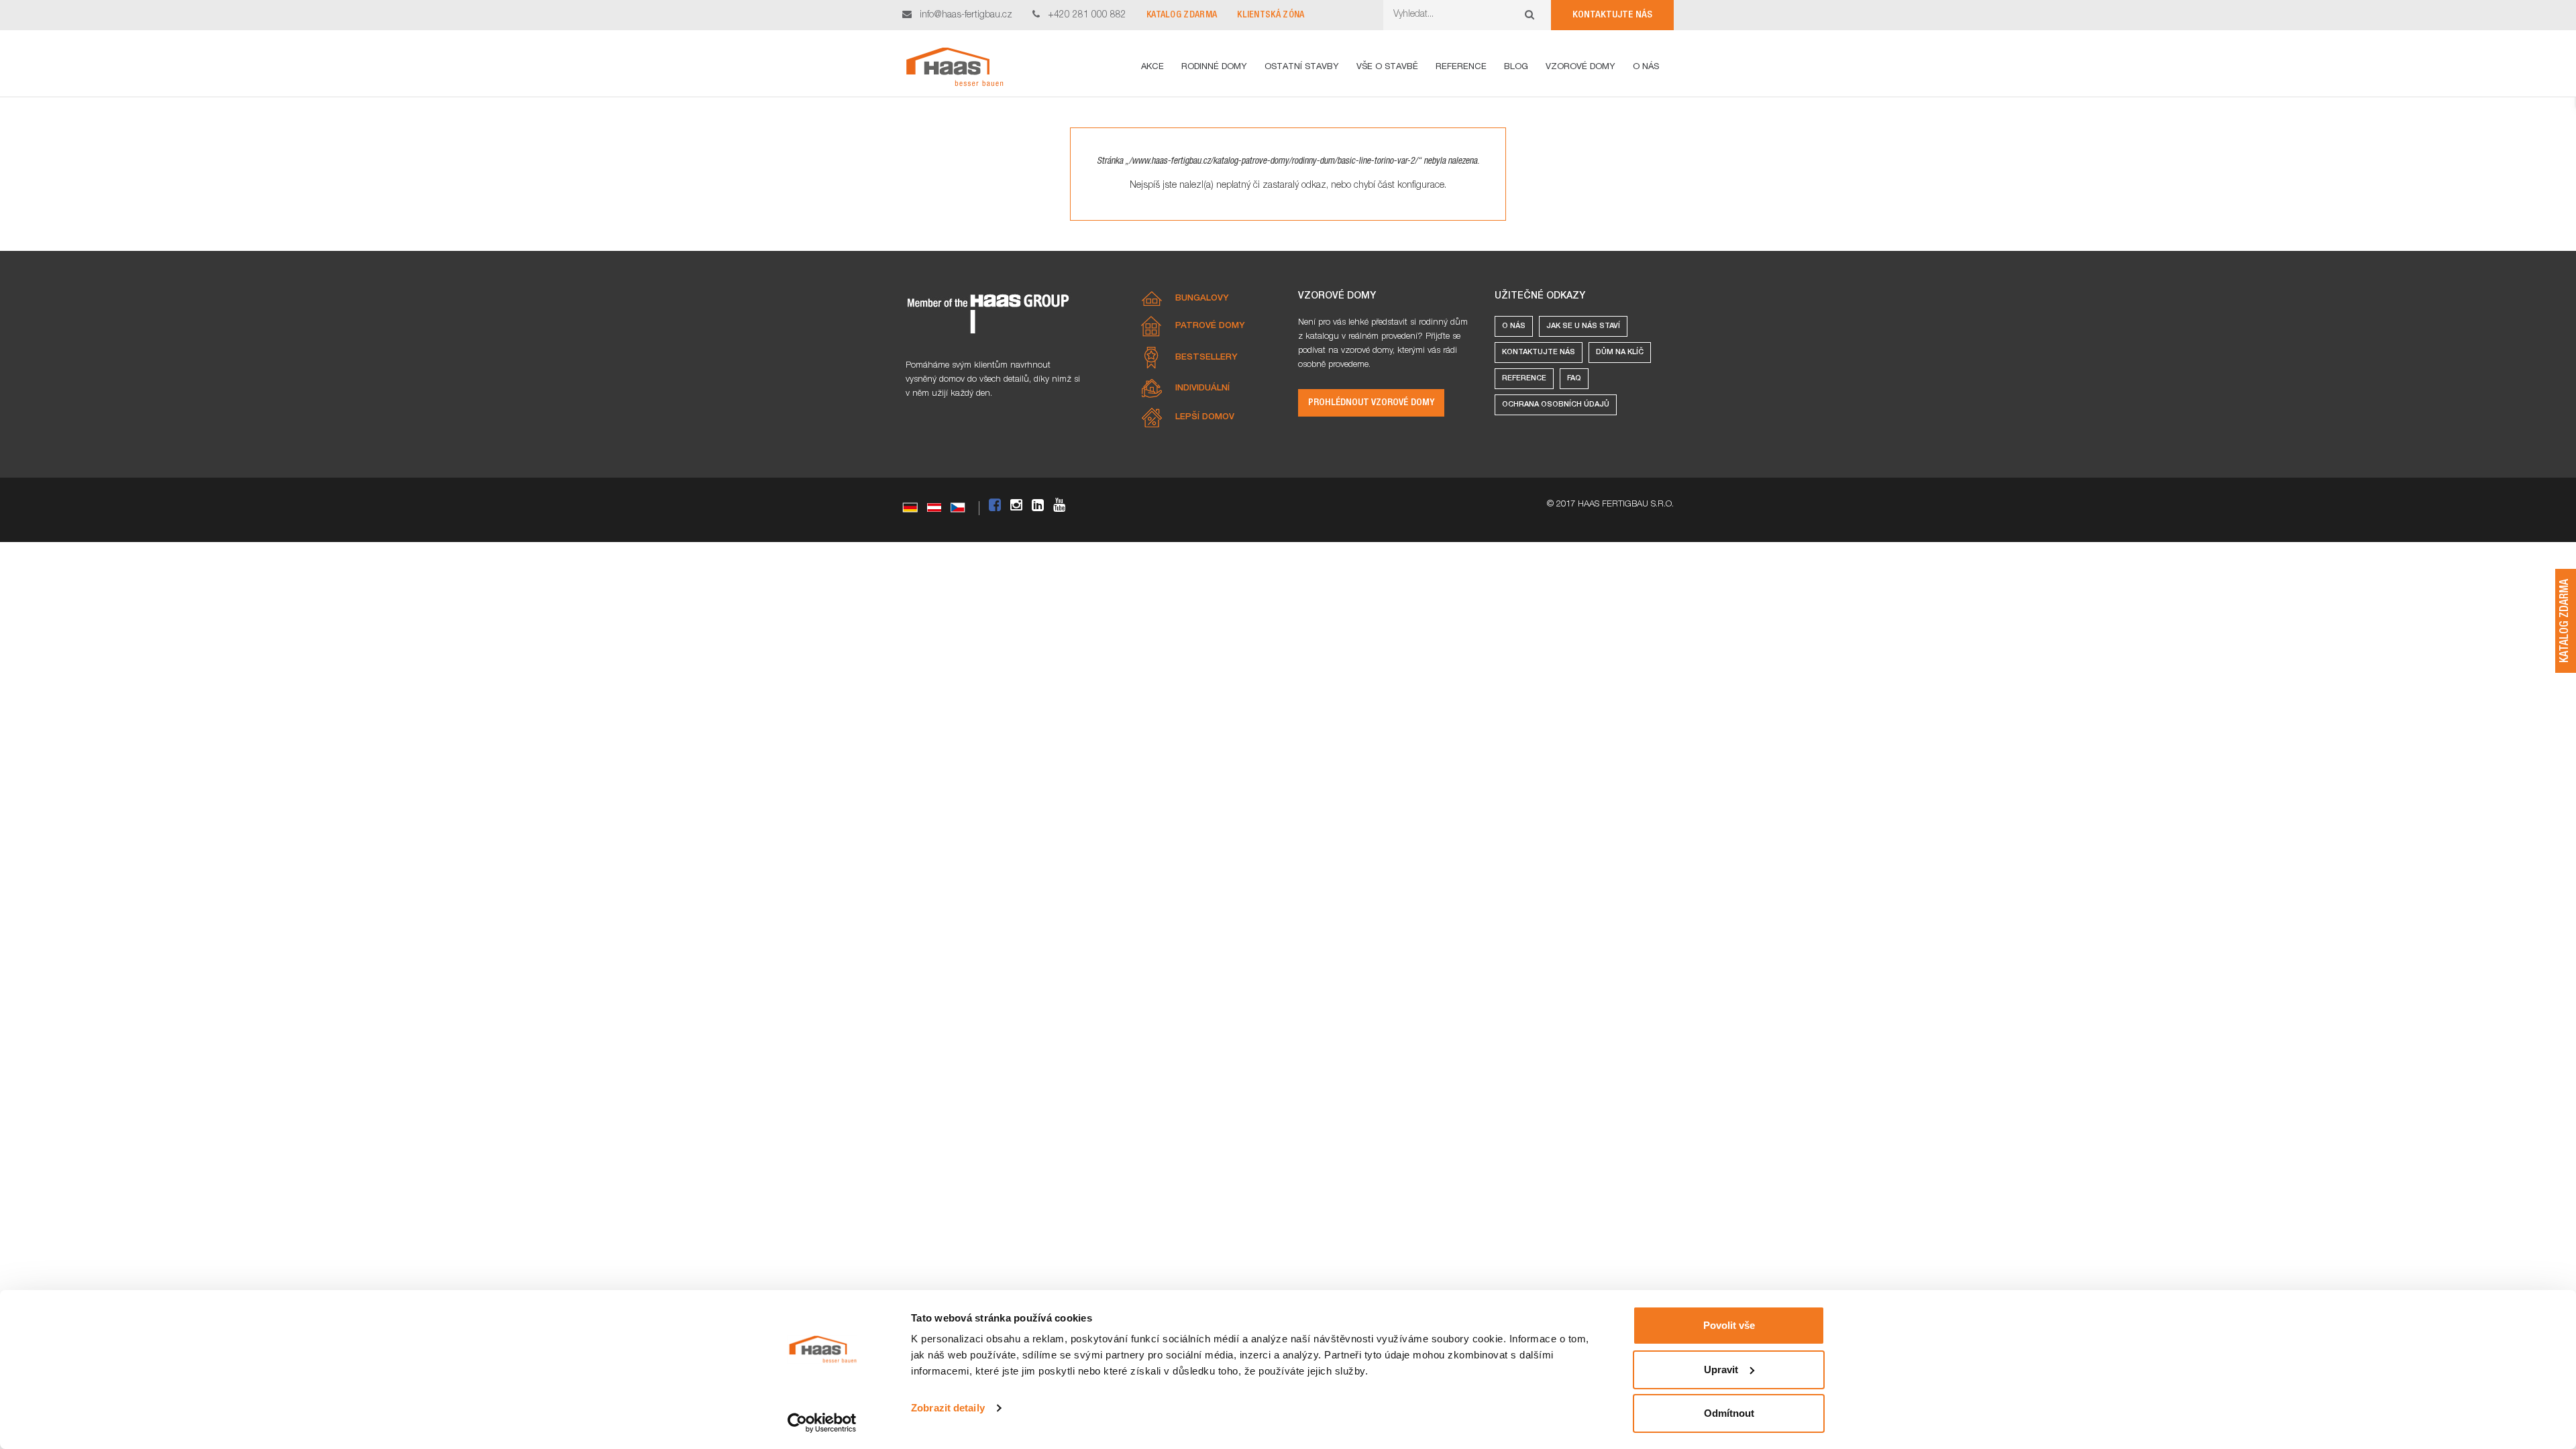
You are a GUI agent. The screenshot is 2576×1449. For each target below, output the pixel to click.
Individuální (1202, 389)
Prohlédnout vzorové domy (1371, 403)
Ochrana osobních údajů (1556, 405)
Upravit (1721, 1370)
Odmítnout (1729, 1413)
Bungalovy (1202, 299)
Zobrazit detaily (948, 1408)
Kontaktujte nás (1612, 15)
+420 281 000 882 (1087, 15)
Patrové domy (1210, 326)
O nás (1514, 326)
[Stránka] (954, 67)
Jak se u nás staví (1583, 326)
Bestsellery (1206, 358)
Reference (1524, 379)
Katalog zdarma (1182, 15)
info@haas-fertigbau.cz (966, 15)
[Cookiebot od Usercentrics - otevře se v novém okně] (822, 1423)
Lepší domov (1205, 418)
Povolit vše (1729, 1325)
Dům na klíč (1620, 353)
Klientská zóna (1271, 15)
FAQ (1574, 379)
